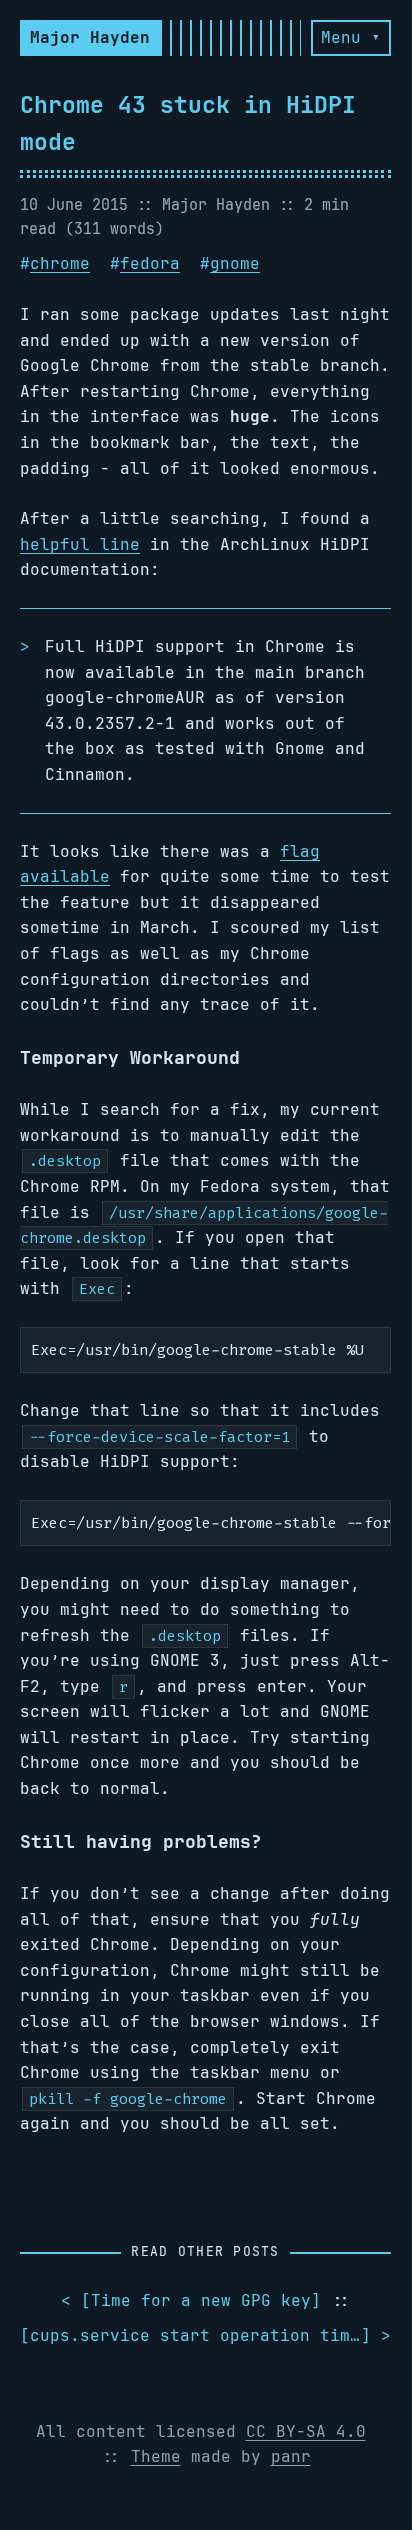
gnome (235, 263)
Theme (156, 2456)
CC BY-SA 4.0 (306, 2431)
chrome (60, 263)
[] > (205, 2335)
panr (291, 2456)
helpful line (80, 544)
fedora (150, 263)
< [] (191, 2300)
